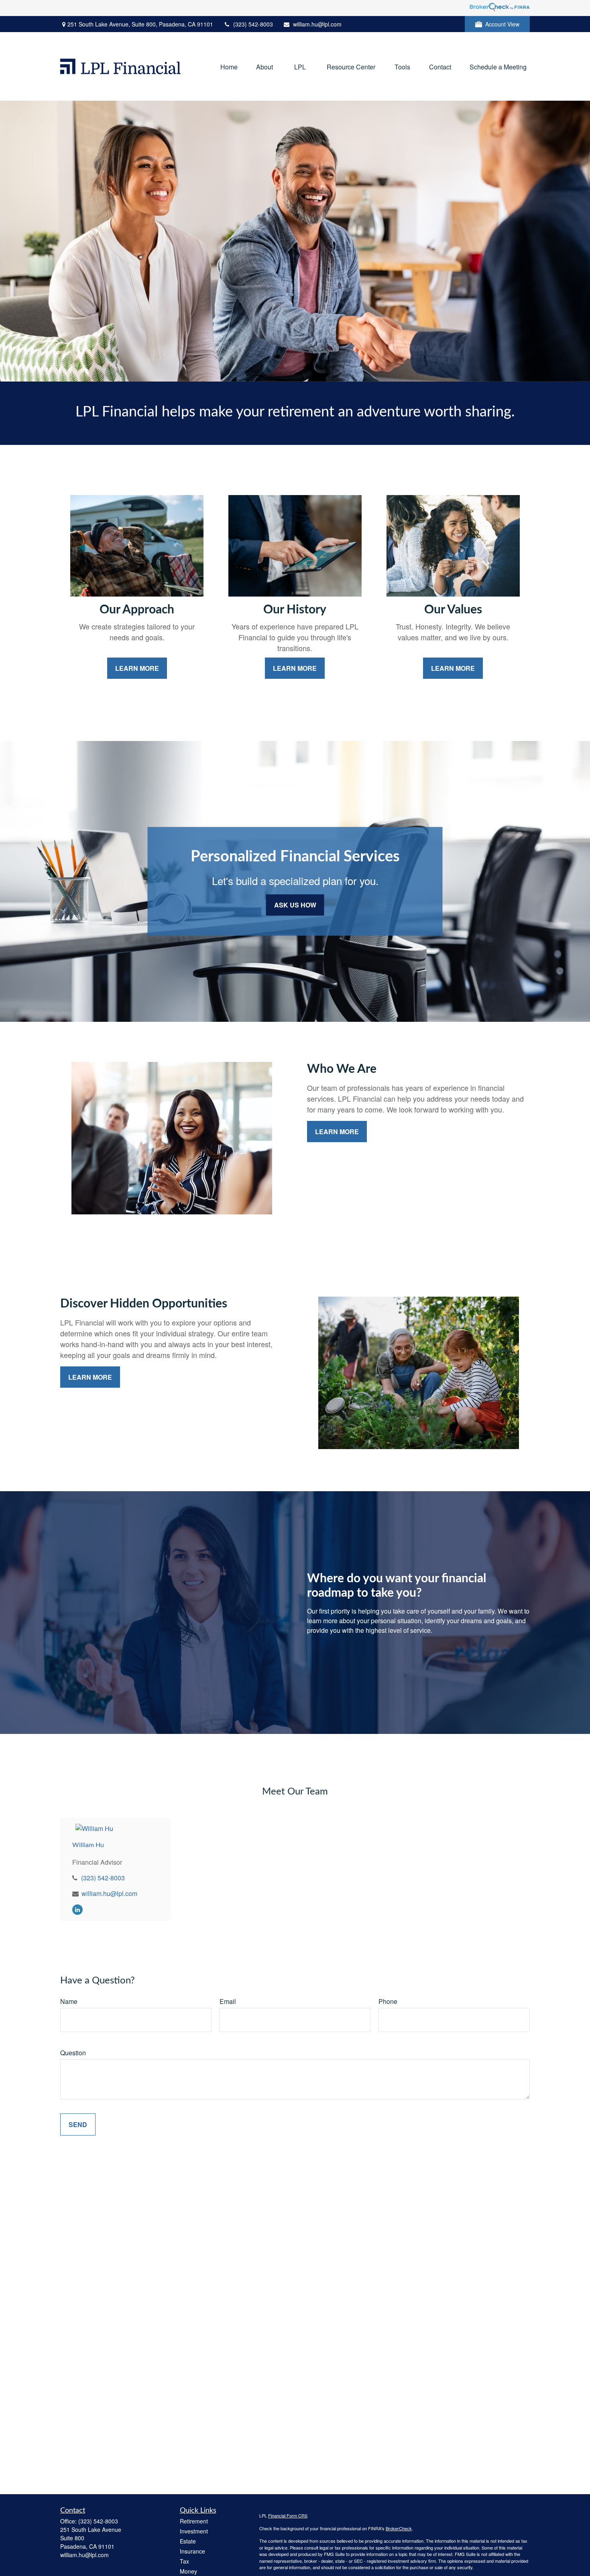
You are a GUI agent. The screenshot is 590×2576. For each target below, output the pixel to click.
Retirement (194, 2521)
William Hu (88, 1845)
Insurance (192, 2551)
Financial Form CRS (288, 2515)
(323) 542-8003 (253, 24)
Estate (188, 2541)
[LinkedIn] (77, 1909)
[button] (229, 66)
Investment (194, 2531)
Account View (502, 24)
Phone (388, 2001)
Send (78, 2124)
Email (228, 2001)
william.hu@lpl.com (317, 24)
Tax (184, 2561)
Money (188, 2571)
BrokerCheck (399, 2528)
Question (73, 2053)
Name (69, 2001)
